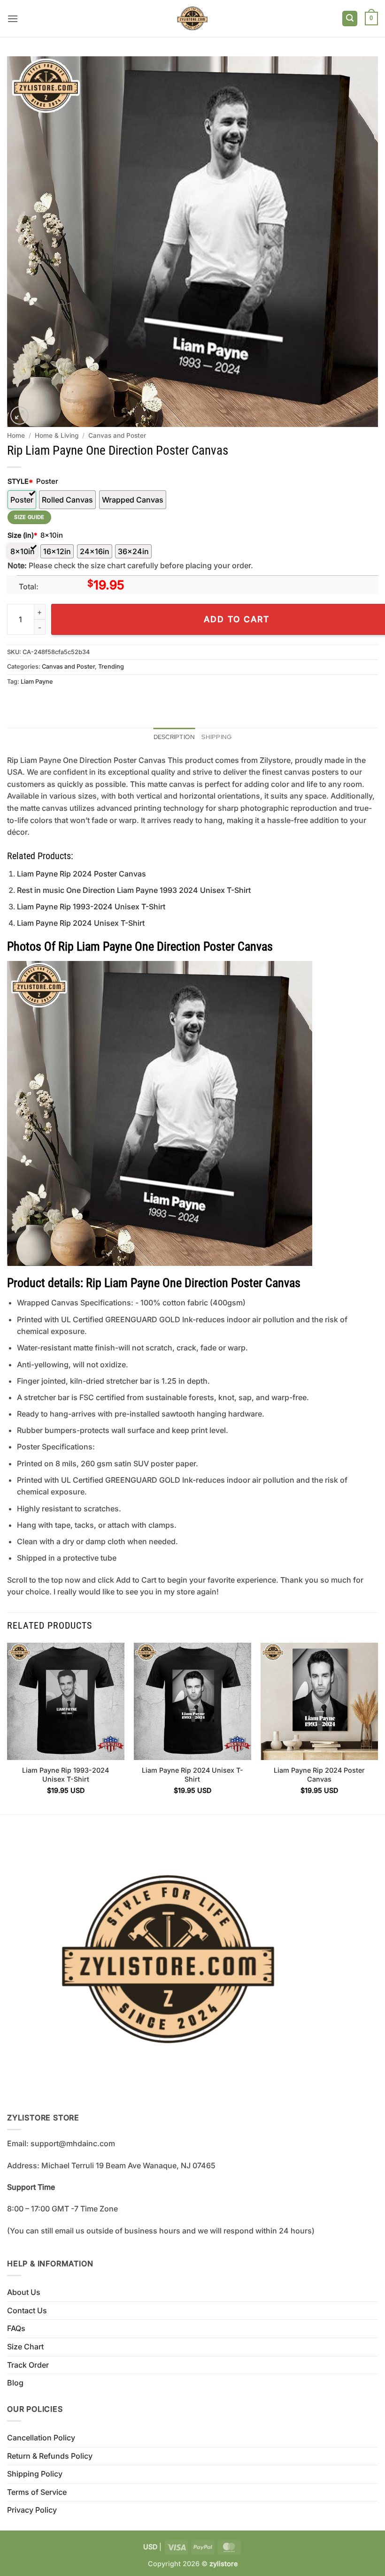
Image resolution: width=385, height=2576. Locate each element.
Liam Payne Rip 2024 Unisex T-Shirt (81, 923)
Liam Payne (37, 682)
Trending (111, 667)
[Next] (377, 1728)
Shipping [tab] (216, 737)
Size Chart (25, 2347)
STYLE (20, 481)
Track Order (28, 2365)
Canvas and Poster (117, 435)
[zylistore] (192, 19)
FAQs (16, 2328)
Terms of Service (37, 2492)
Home (16, 435)
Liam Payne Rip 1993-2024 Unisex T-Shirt (91, 907)
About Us (24, 2292)
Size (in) (22, 535)
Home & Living (57, 435)
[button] (13, 19)
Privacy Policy (32, 2510)
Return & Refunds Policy (50, 2456)
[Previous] (8, 1728)
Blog (15, 2383)
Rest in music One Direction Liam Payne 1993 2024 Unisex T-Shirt (134, 890)
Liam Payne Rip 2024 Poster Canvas (81, 874)
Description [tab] (174, 737)
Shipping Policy (35, 2474)
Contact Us (27, 2310)
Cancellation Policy (41, 2438)
